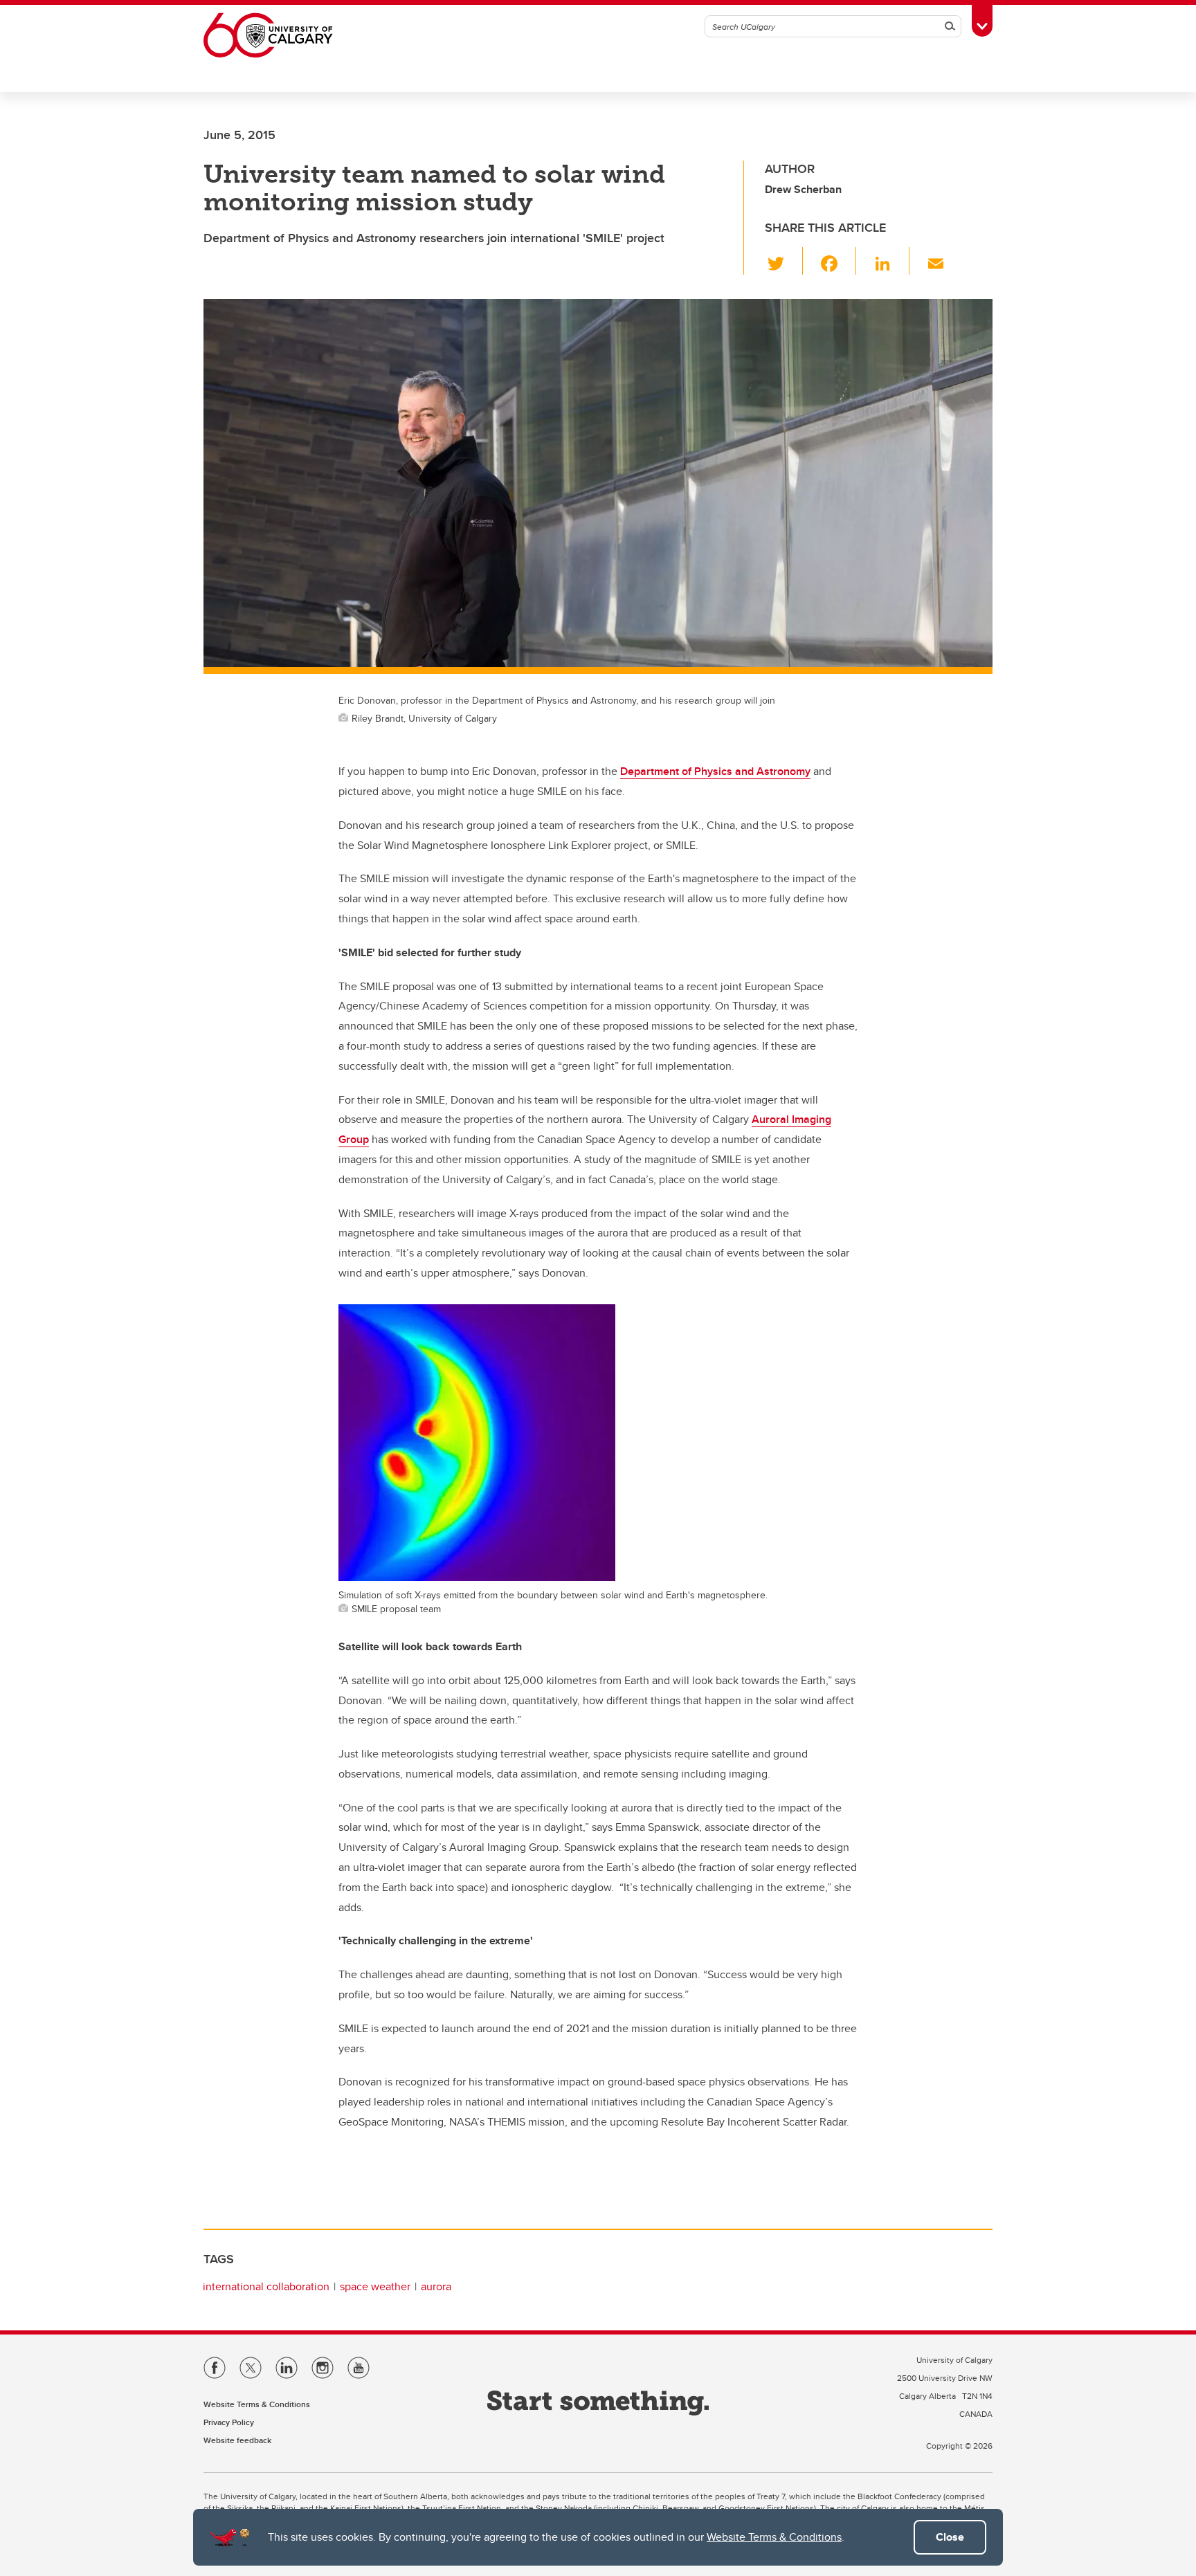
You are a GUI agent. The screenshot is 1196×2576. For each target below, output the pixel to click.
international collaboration (266, 2286)
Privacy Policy (229, 2422)
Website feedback (237, 2440)
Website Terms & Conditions (774, 2537)
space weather (375, 2286)
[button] (784, 261)
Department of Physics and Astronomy (715, 771)
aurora (436, 2286)
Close (950, 2537)
